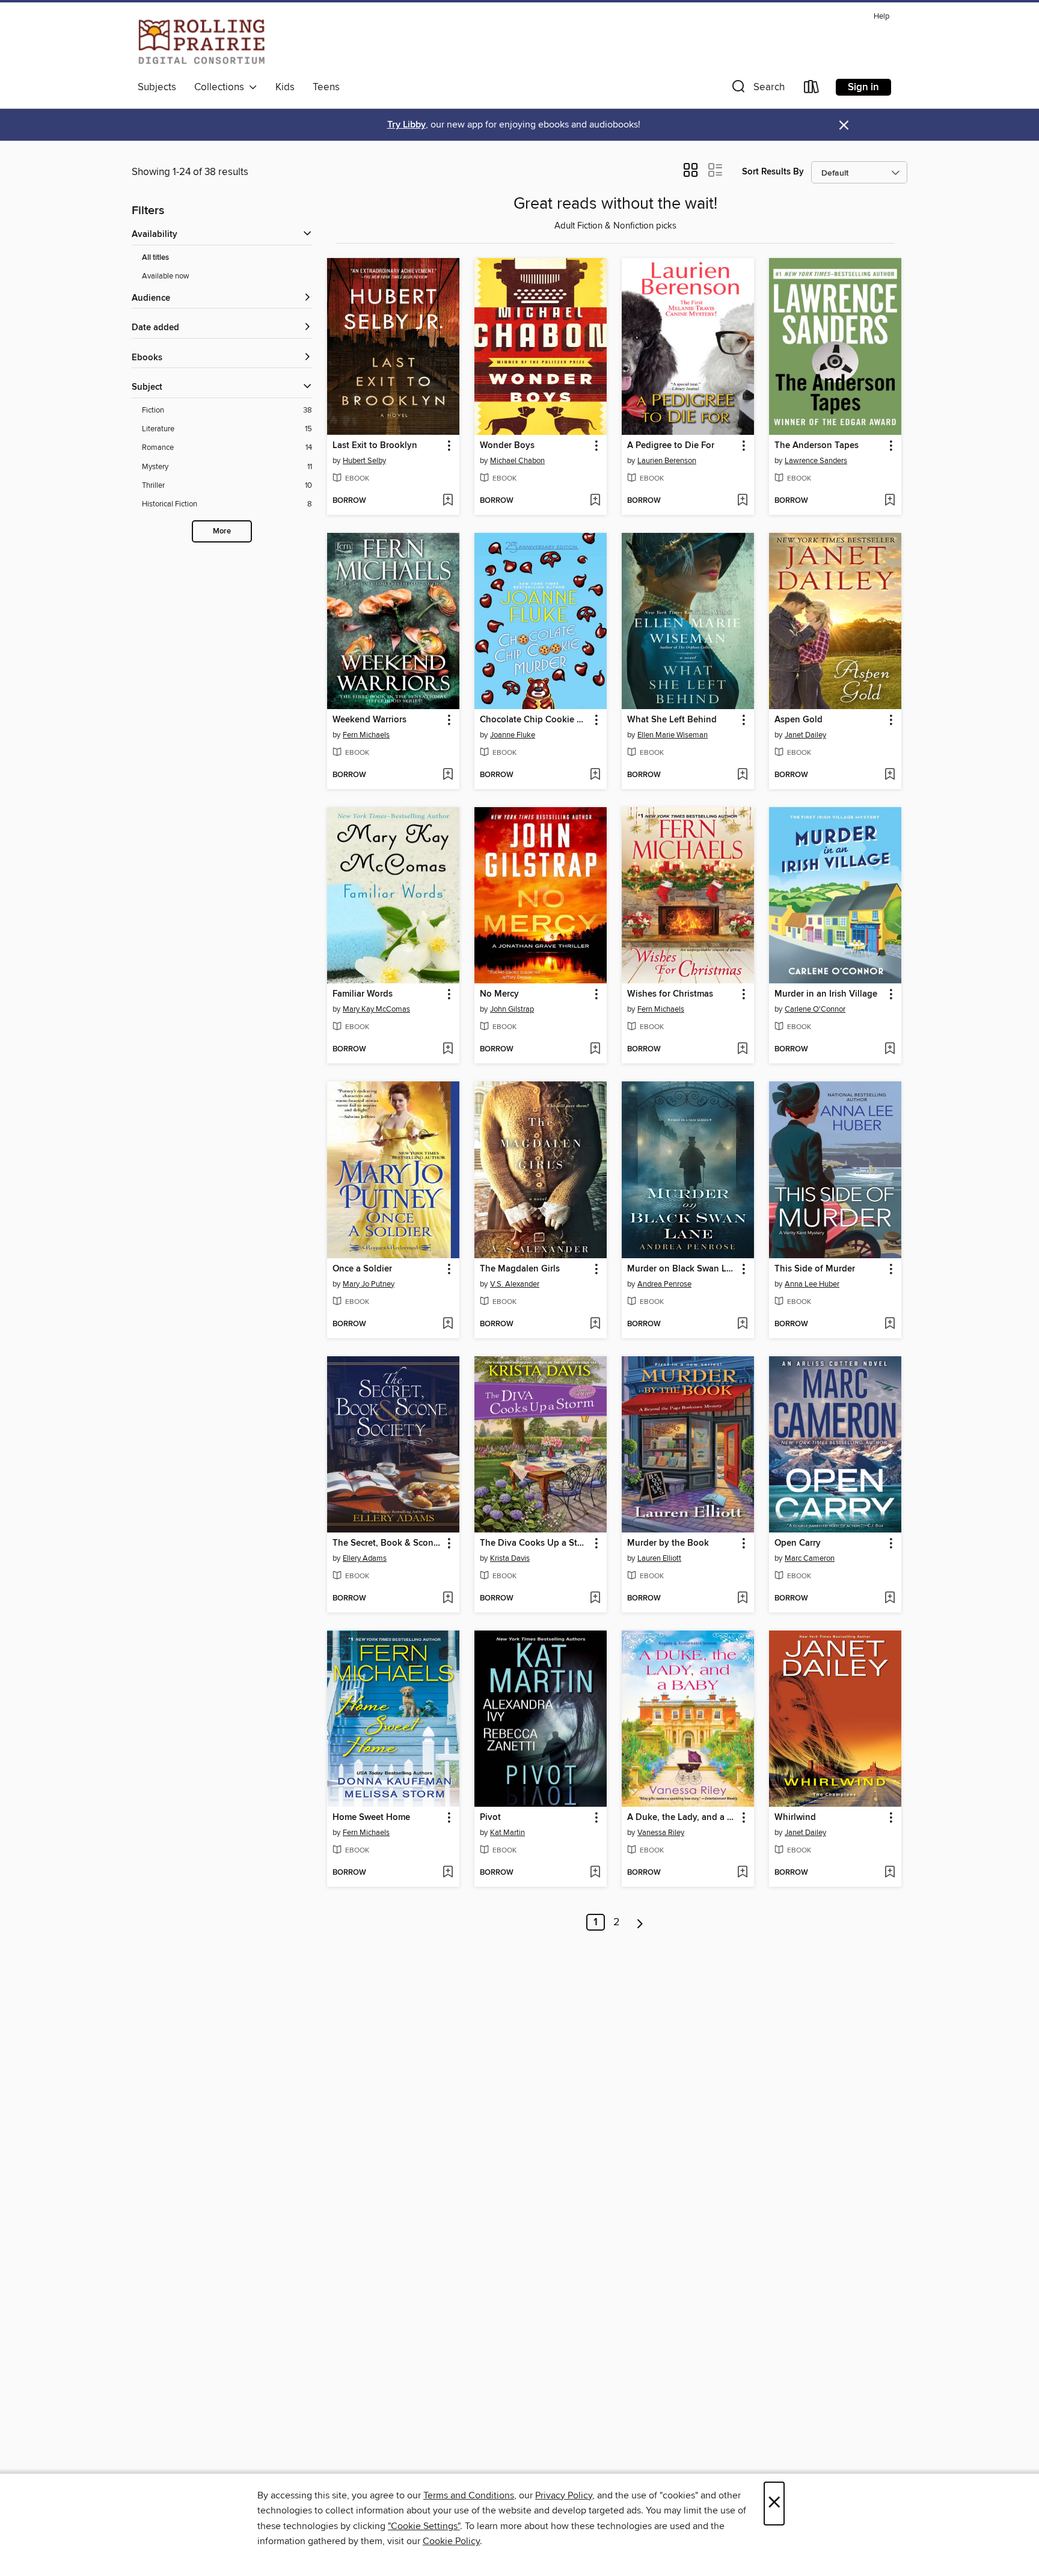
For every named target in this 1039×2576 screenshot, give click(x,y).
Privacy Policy (564, 2495)
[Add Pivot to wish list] (595, 1873)
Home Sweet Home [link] (371, 1818)
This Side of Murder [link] (815, 1269)
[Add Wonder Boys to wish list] (595, 501)
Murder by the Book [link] (668, 1543)
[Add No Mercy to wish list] (595, 1050)
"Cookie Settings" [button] (424, 2526)
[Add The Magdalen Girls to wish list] (595, 1324)
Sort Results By (773, 172)
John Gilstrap (512, 1009)
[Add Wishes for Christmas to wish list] (742, 1050)
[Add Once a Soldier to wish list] (448, 1324)
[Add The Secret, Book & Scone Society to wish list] (448, 1599)
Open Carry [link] (798, 1543)
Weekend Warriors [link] (369, 720)
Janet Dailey (805, 735)
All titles (155, 258)
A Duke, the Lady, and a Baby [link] (682, 1818)
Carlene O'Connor (815, 1009)
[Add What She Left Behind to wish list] (742, 775)
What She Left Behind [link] (672, 720)
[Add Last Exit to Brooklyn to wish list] (448, 501)
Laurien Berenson (667, 461)
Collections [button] (222, 87)
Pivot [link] (490, 1818)
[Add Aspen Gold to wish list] (890, 775)
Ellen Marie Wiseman (673, 735)
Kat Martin (507, 1833)
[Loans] (812, 89)
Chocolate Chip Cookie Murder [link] (535, 720)
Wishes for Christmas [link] (670, 994)
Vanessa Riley (661, 1833)
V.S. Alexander (515, 1284)
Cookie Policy (451, 2541)
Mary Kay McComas (376, 1009)
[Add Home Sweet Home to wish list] (448, 1873)
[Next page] (640, 1922)
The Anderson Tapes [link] (817, 446)
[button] (757, 89)
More (222, 531)
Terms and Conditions (469, 2495)
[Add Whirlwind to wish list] (890, 1873)
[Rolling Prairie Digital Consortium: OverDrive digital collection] (202, 41)
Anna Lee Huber (812, 1284)
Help (881, 17)
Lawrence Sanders (816, 461)
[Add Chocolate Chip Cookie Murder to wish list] (595, 775)
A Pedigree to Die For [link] (671, 446)
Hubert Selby (364, 461)
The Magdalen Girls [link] (520, 1269)
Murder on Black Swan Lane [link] (682, 1269)
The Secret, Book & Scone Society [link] (388, 1543)
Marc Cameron (810, 1558)
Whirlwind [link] (795, 1818)
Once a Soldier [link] (362, 1269)
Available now (166, 276)
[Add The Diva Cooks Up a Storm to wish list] (595, 1599)
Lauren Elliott (659, 1558)
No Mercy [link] (499, 994)
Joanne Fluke (513, 735)
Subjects (157, 87)
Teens (326, 87)
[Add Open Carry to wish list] (890, 1599)
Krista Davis (510, 1558)
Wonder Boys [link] (507, 446)
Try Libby (406, 125)
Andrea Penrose (664, 1284)
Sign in (863, 87)
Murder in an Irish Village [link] (826, 994)
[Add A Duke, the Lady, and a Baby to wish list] (742, 1873)
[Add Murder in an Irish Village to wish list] (890, 1050)
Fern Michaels (366, 735)
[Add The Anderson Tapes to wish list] (890, 501)
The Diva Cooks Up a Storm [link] (535, 1543)
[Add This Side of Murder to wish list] (890, 1324)
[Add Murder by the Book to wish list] (742, 1599)
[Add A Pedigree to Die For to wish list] (742, 501)
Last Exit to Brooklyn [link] (375, 446)
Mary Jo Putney (369, 1284)
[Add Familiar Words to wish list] (448, 1050)
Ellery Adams (365, 1558)
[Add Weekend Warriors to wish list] (448, 775)
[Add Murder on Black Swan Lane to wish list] (742, 1324)
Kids (285, 87)
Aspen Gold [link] (798, 720)
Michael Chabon (517, 461)
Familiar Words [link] (363, 994)
